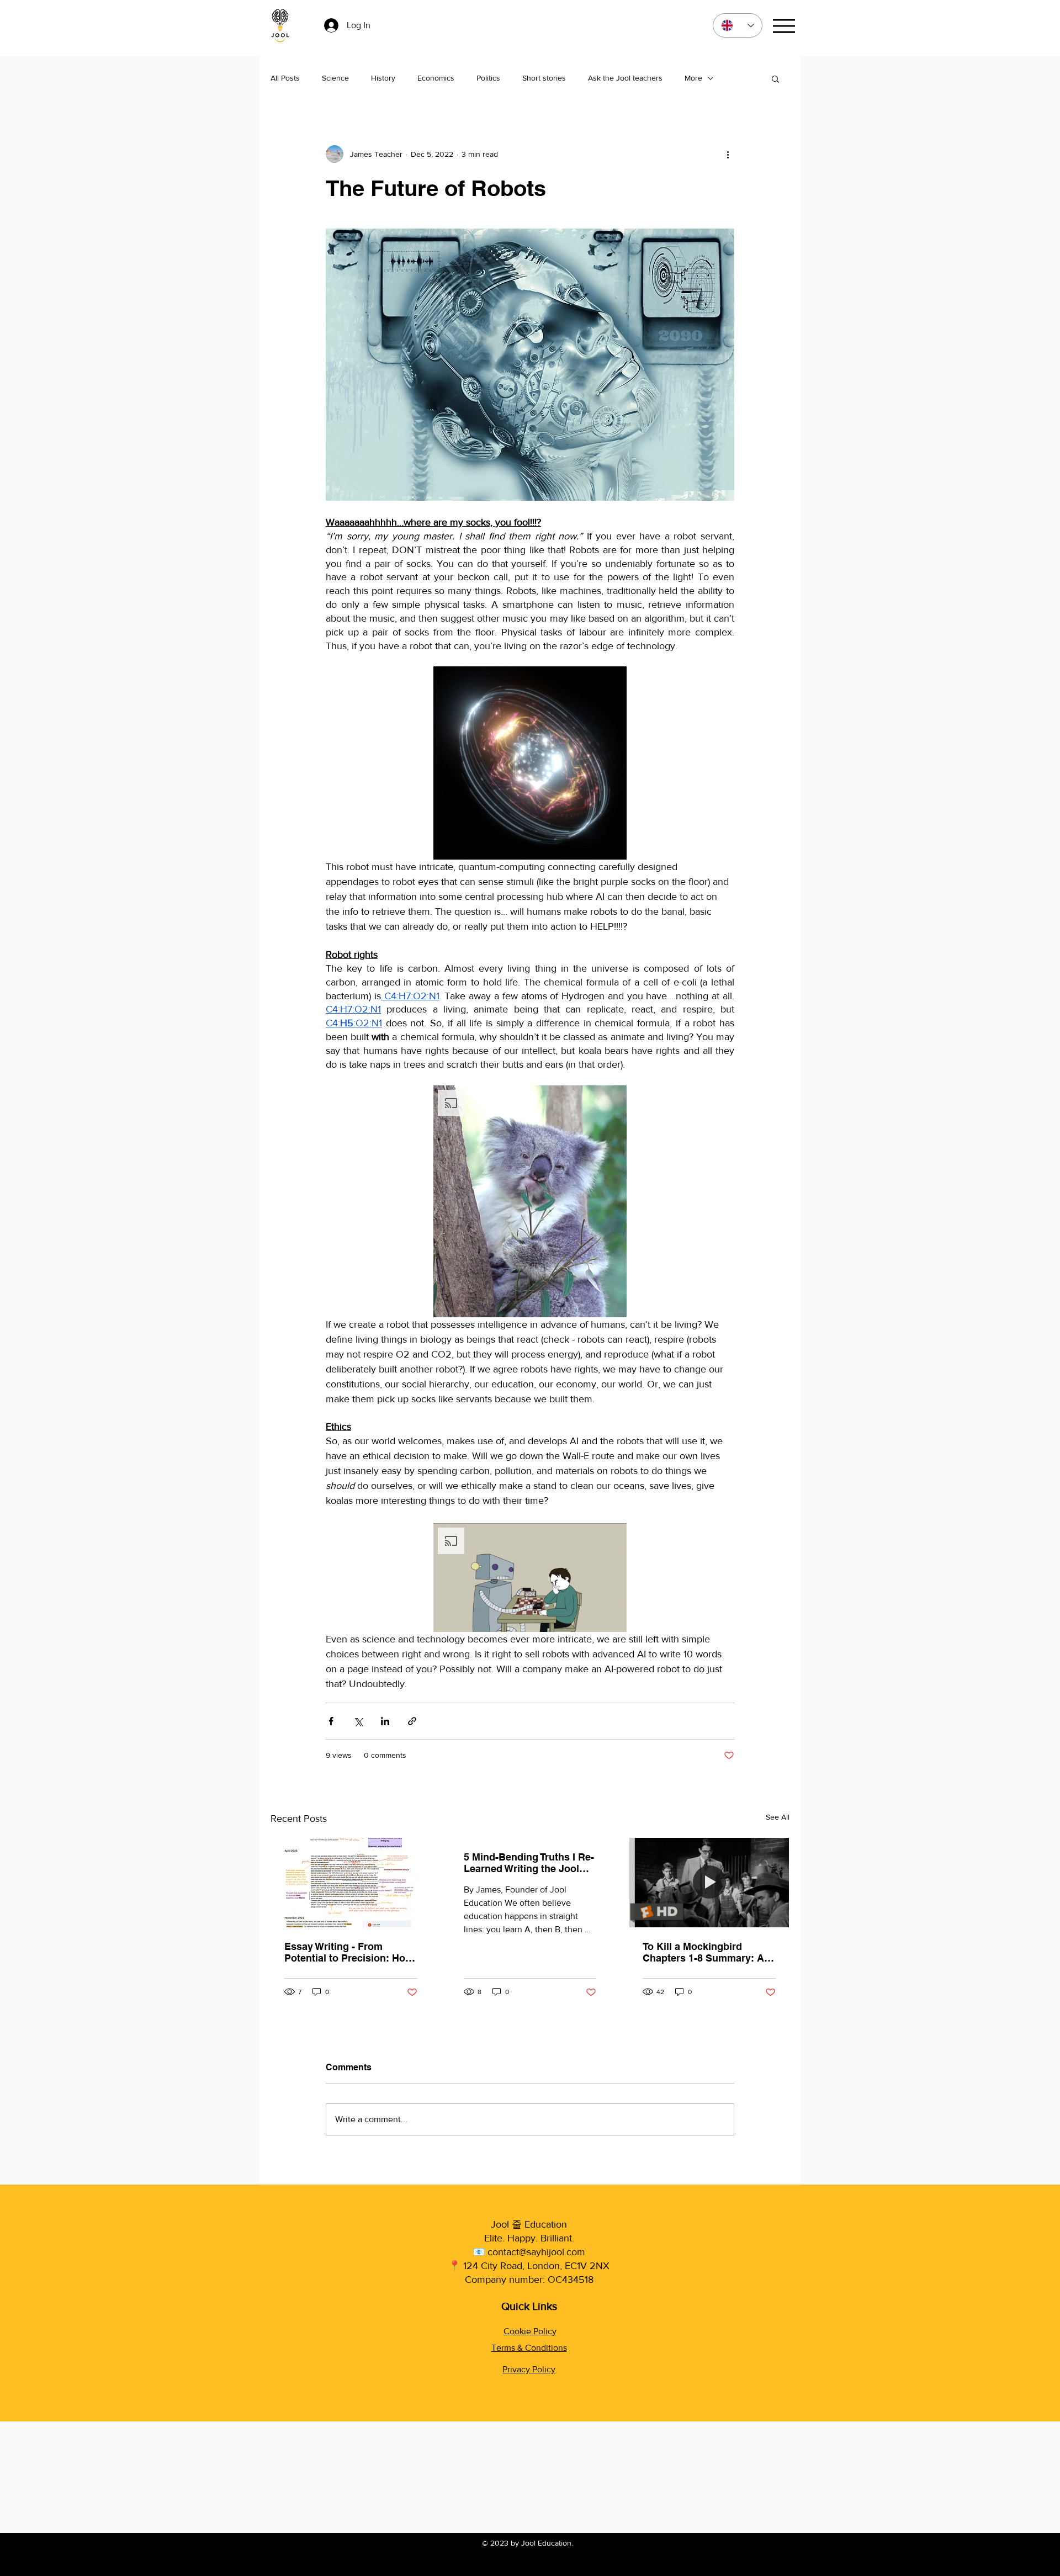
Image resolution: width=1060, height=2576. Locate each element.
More (693, 78)
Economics (436, 78)
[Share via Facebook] (331, 1721)
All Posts (285, 78)
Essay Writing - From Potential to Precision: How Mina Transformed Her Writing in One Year (349, 1952)
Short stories (544, 78)
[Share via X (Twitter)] (358, 1721)
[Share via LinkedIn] (385, 1721)
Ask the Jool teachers (625, 78)
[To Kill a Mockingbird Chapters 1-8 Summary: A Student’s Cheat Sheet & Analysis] (709, 1883)
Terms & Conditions (529, 2348)
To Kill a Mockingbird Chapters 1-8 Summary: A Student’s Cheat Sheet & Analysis (703, 1952)
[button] (775, 78)
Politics (488, 78)
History (383, 78)
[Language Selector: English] (738, 25)
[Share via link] (412, 1721)
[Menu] (784, 26)
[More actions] (728, 154)
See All (778, 1817)
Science (335, 78)
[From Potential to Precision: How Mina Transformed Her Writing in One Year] (351, 1883)
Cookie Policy (530, 2331)
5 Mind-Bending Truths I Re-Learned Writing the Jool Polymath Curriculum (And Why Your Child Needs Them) (529, 1863)
